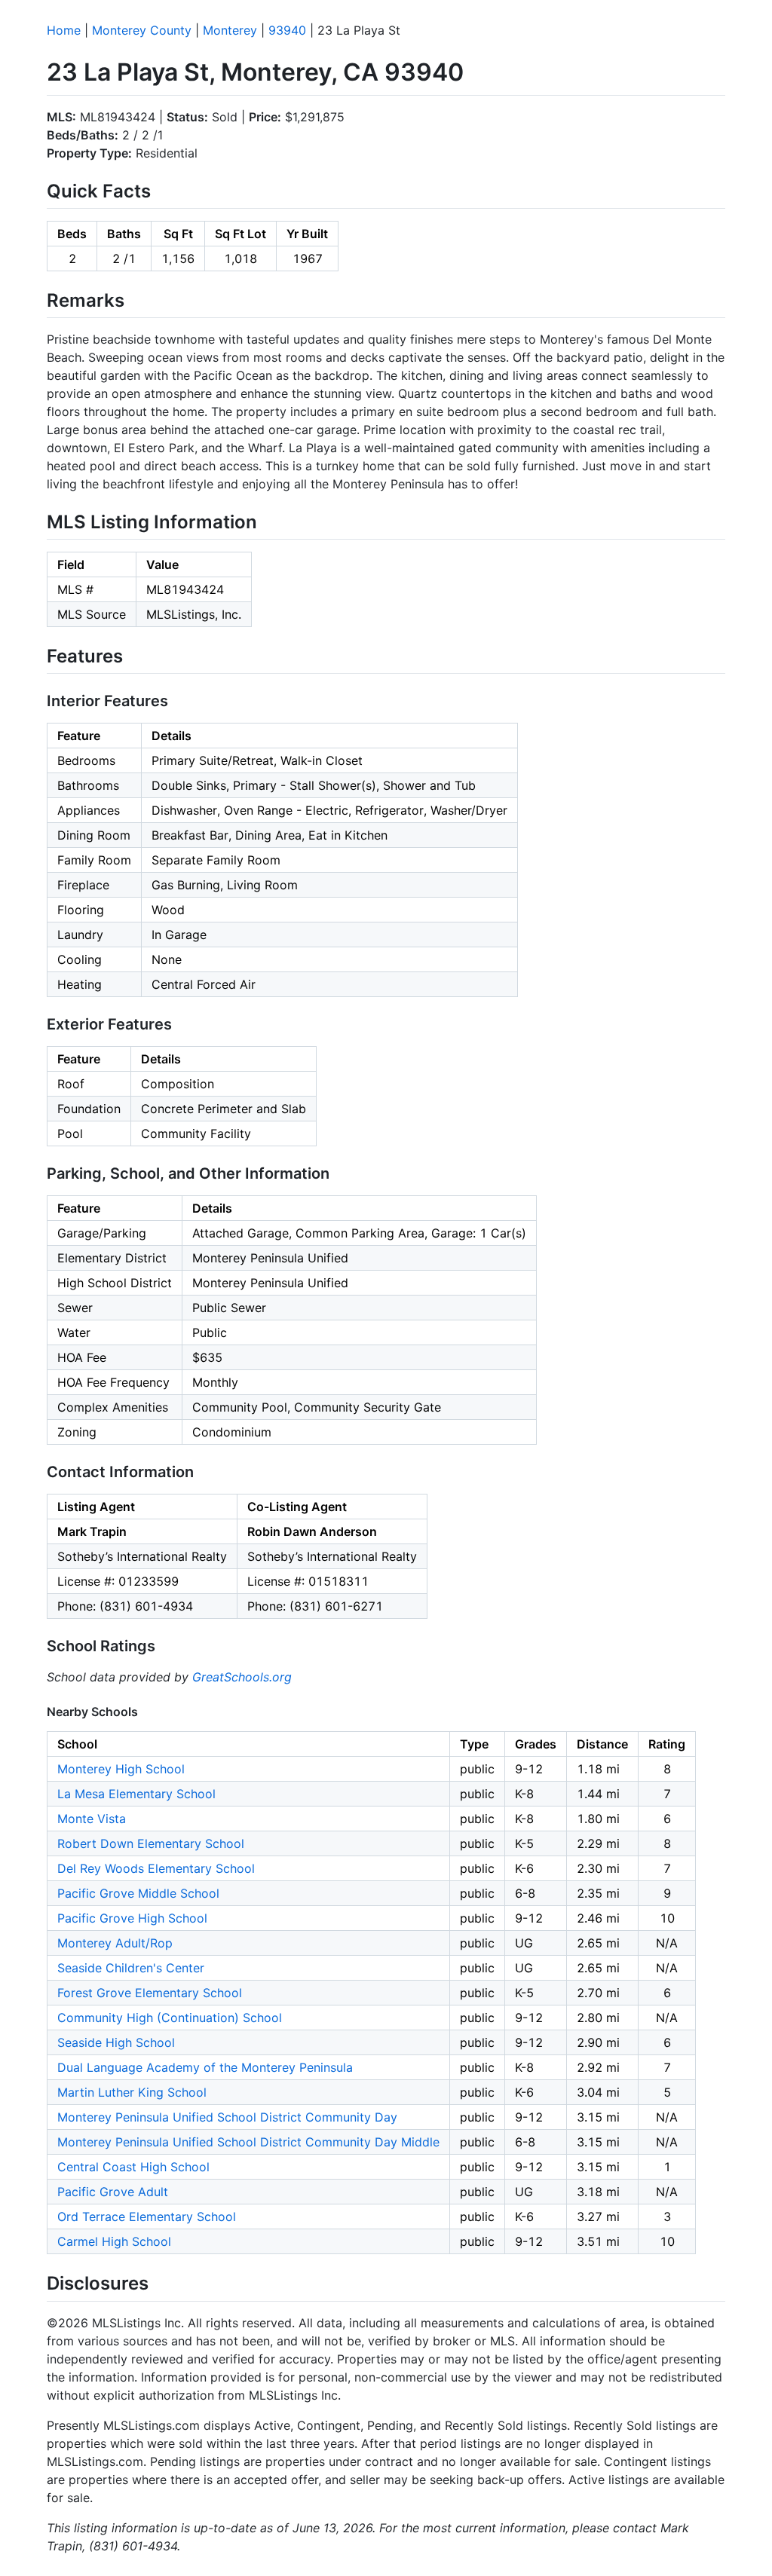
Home (64, 30)
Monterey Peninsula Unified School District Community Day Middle (248, 2142)
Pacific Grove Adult (113, 2192)
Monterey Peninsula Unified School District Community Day (227, 2117)
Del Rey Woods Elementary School (156, 1868)
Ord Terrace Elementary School (147, 2217)
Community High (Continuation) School (170, 2018)
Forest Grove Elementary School (150, 1993)
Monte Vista (92, 1819)
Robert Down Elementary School (151, 1843)
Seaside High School (116, 2042)
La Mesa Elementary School (136, 1794)
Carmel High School (114, 2241)
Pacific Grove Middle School (138, 1893)
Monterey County (142, 30)
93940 (287, 30)
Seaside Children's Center (131, 1968)
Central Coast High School (133, 2167)
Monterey (230, 30)
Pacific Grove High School (132, 1918)
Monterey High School (121, 1769)
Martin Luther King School (132, 2092)
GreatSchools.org (242, 1677)
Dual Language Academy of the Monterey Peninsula (205, 2067)
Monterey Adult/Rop (115, 1943)
